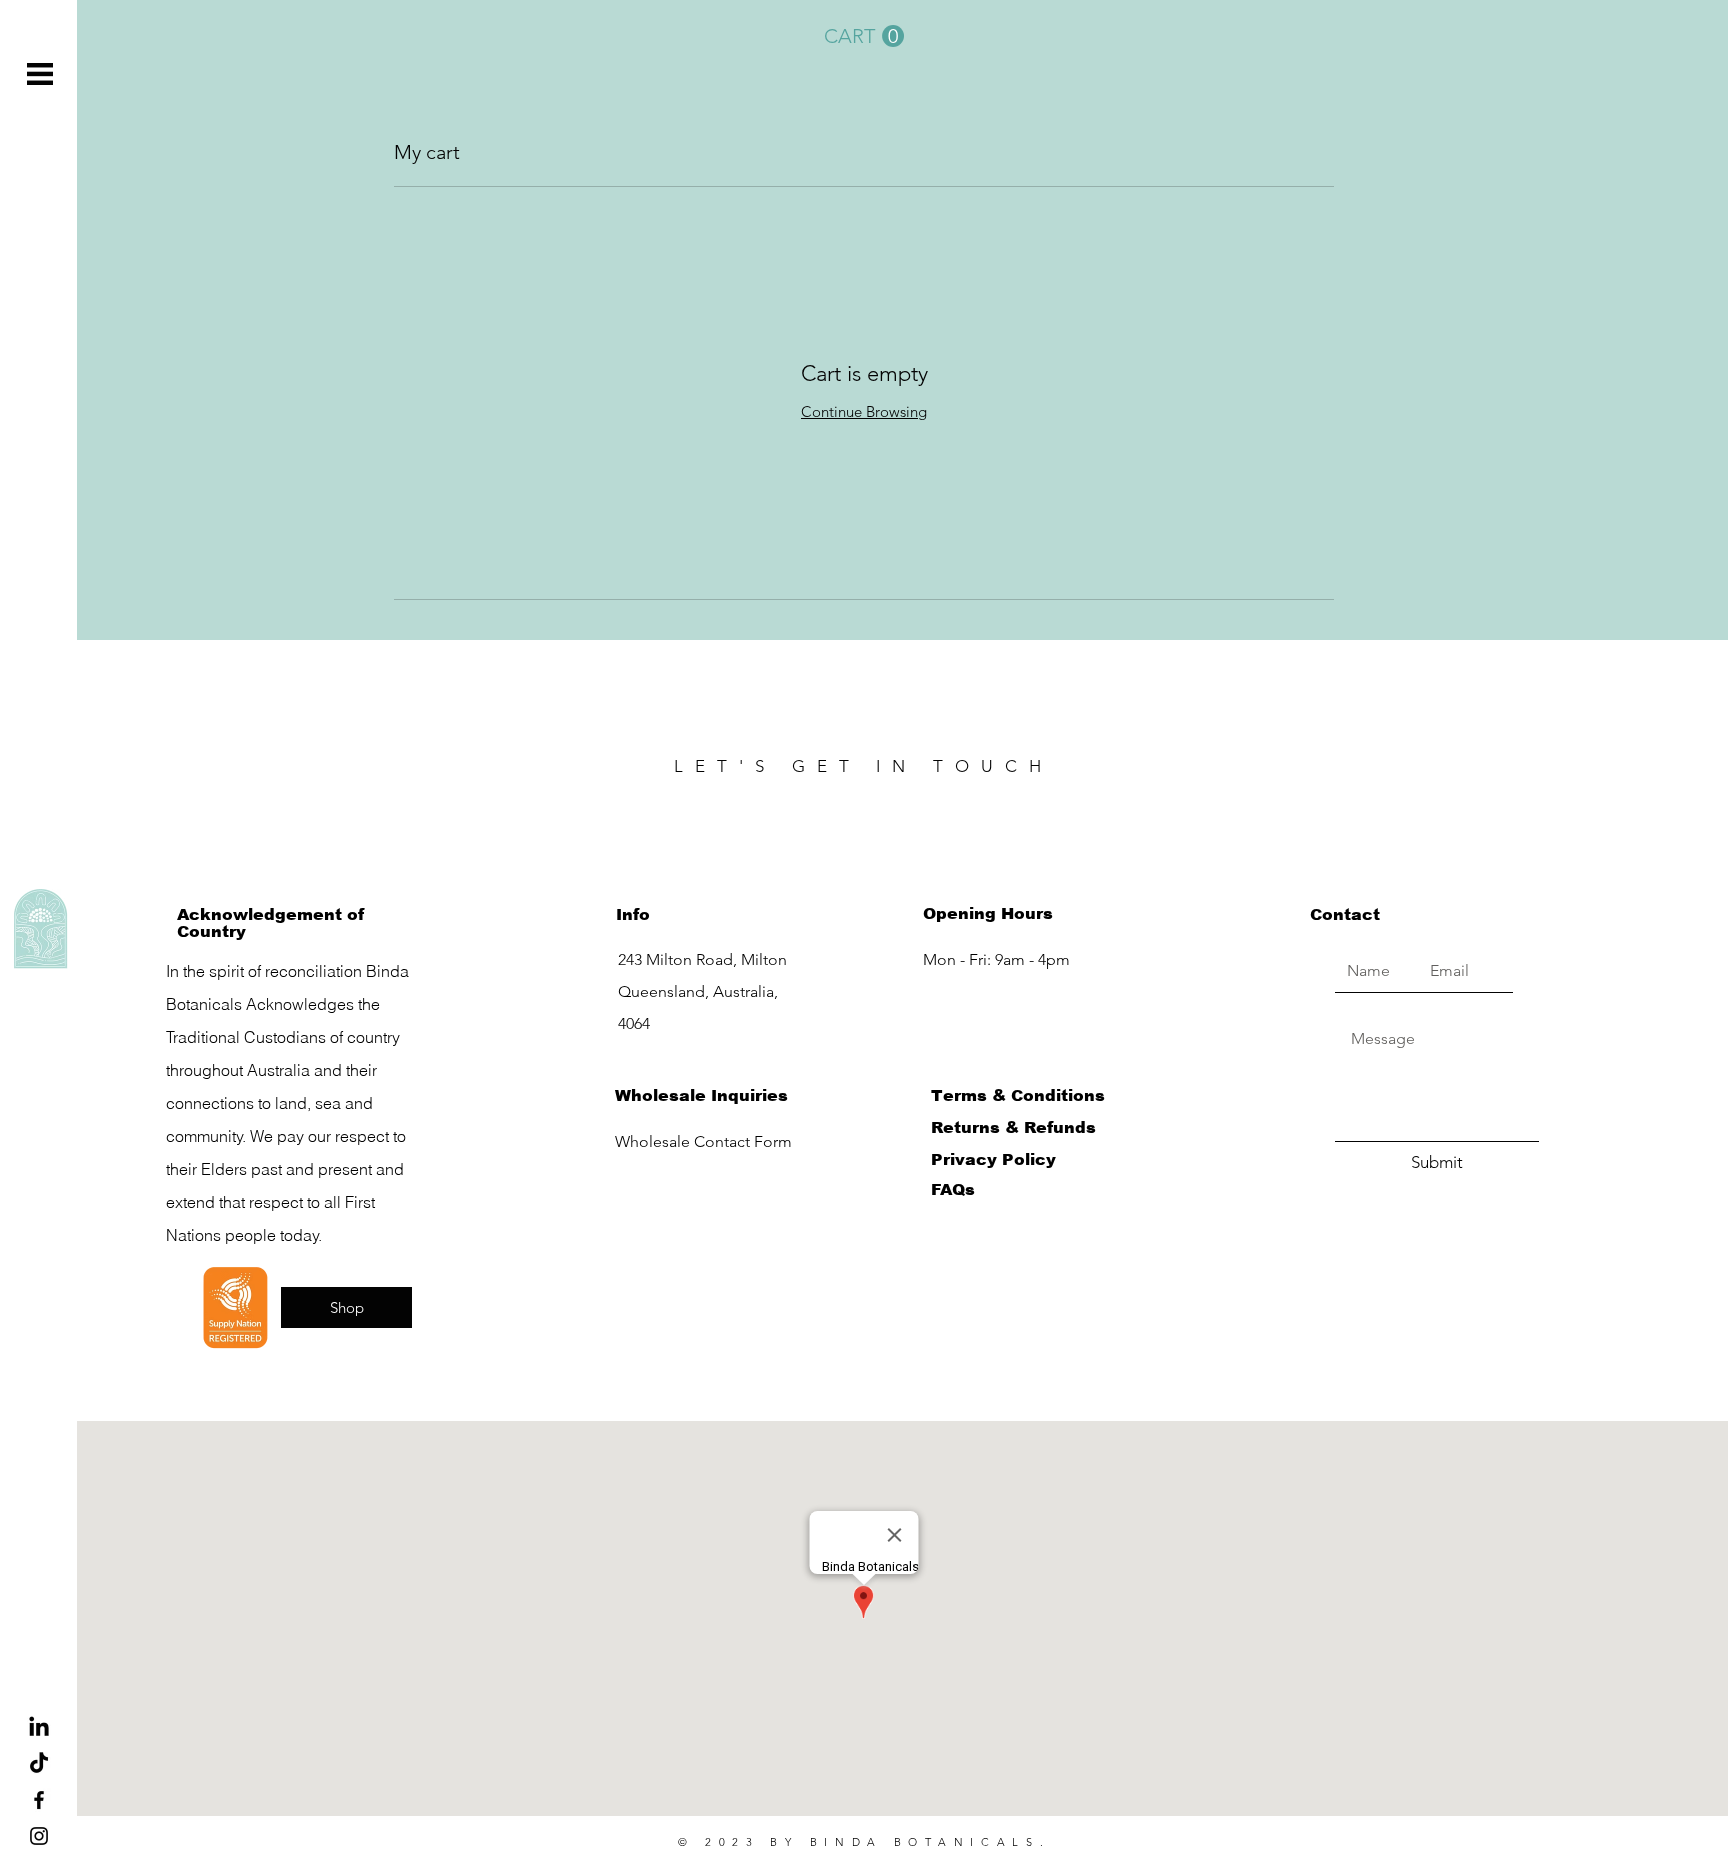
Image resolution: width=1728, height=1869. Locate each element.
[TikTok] (39, 1764)
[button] (40, 74)
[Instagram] (39, 1836)
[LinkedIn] (39, 1728)
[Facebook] (39, 1800)
